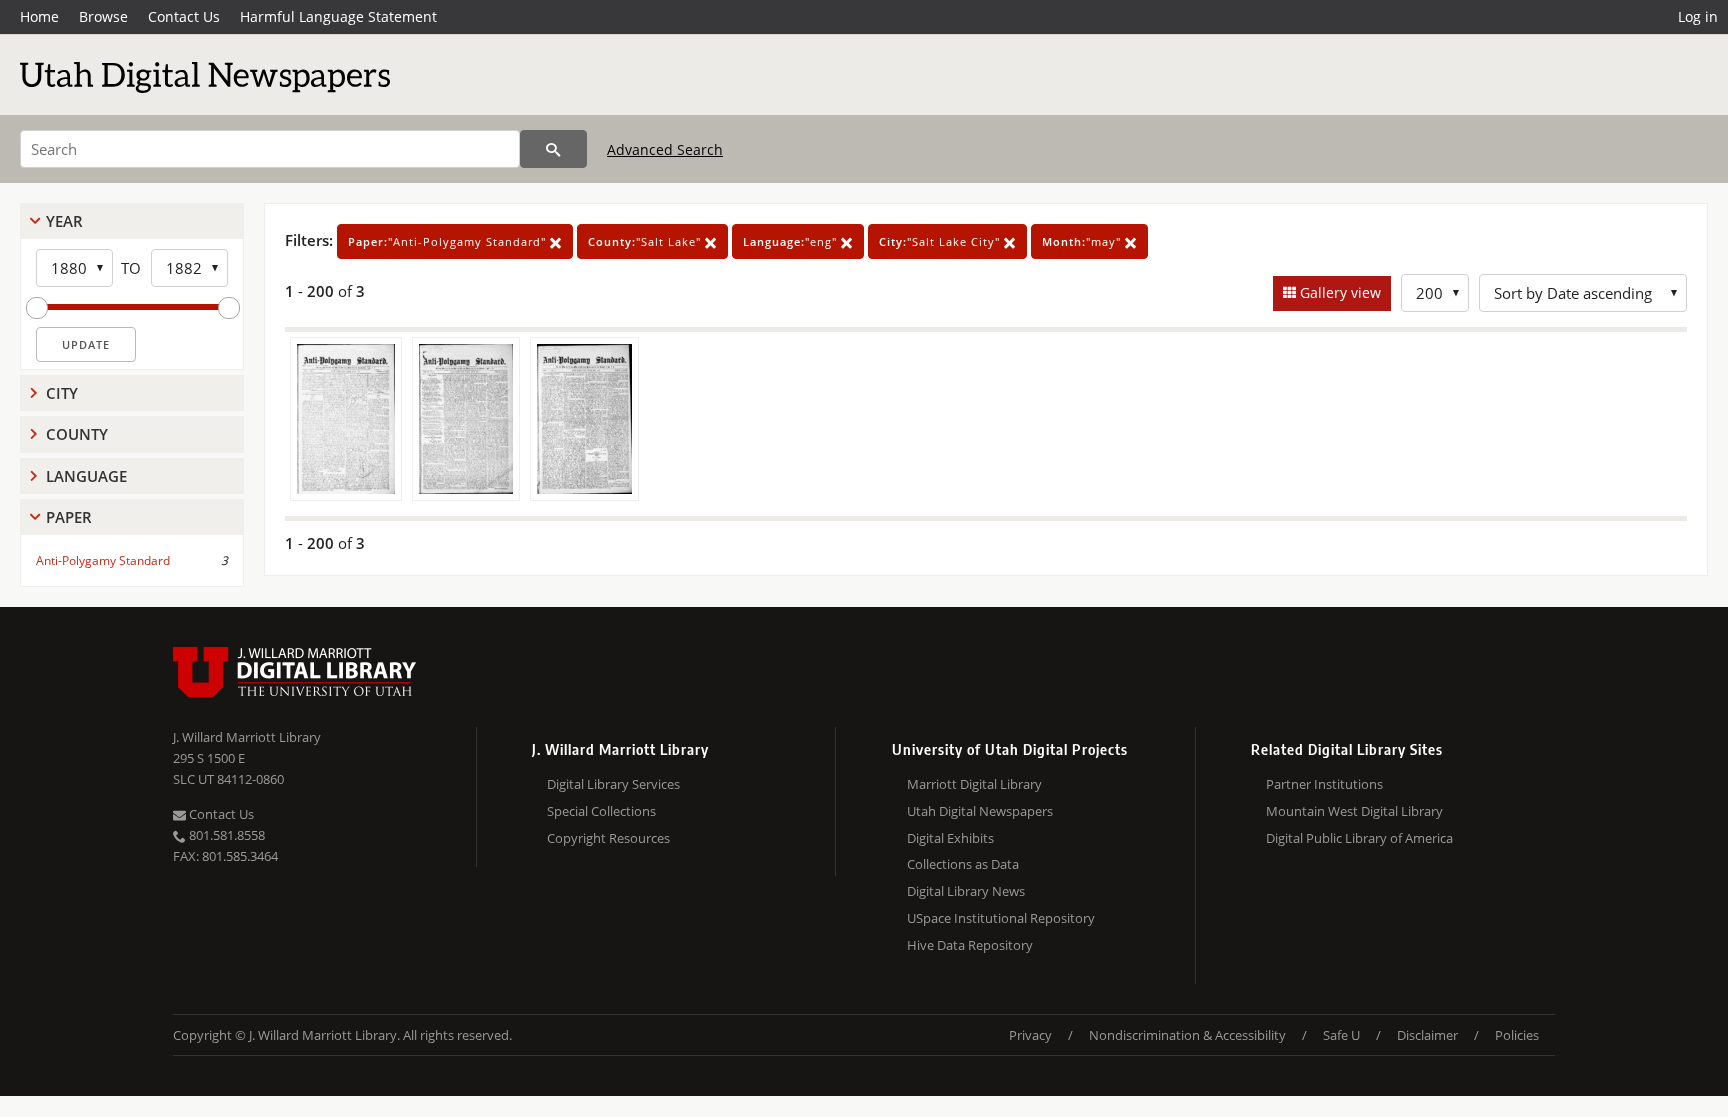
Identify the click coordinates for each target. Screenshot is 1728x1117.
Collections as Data (963, 864)
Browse (103, 16)
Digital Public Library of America (1359, 838)
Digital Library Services (613, 784)
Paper (69, 517)
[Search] (553, 149)
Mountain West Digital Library (1354, 811)
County (77, 434)
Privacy (1030, 1035)
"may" (1083, 241)
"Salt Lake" (646, 241)
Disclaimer (1427, 1035)
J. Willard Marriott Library (247, 737)
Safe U (1341, 1035)
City (62, 393)
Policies (1517, 1035)
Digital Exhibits (950, 838)
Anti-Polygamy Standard (103, 560)
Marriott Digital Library (974, 784)
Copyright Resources (608, 838)
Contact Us (184, 16)
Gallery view (1338, 292)
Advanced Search (665, 149)
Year (64, 221)
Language (86, 476)
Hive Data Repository (970, 945)
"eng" (792, 241)
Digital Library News (966, 891)
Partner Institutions (1324, 784)
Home (39, 16)
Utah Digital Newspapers (980, 811)
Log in (1698, 16)
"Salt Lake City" (941, 241)
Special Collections (601, 811)
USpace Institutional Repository (1001, 918)
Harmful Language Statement (338, 16)
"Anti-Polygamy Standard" (449, 241)
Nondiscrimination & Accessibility (1187, 1035)
